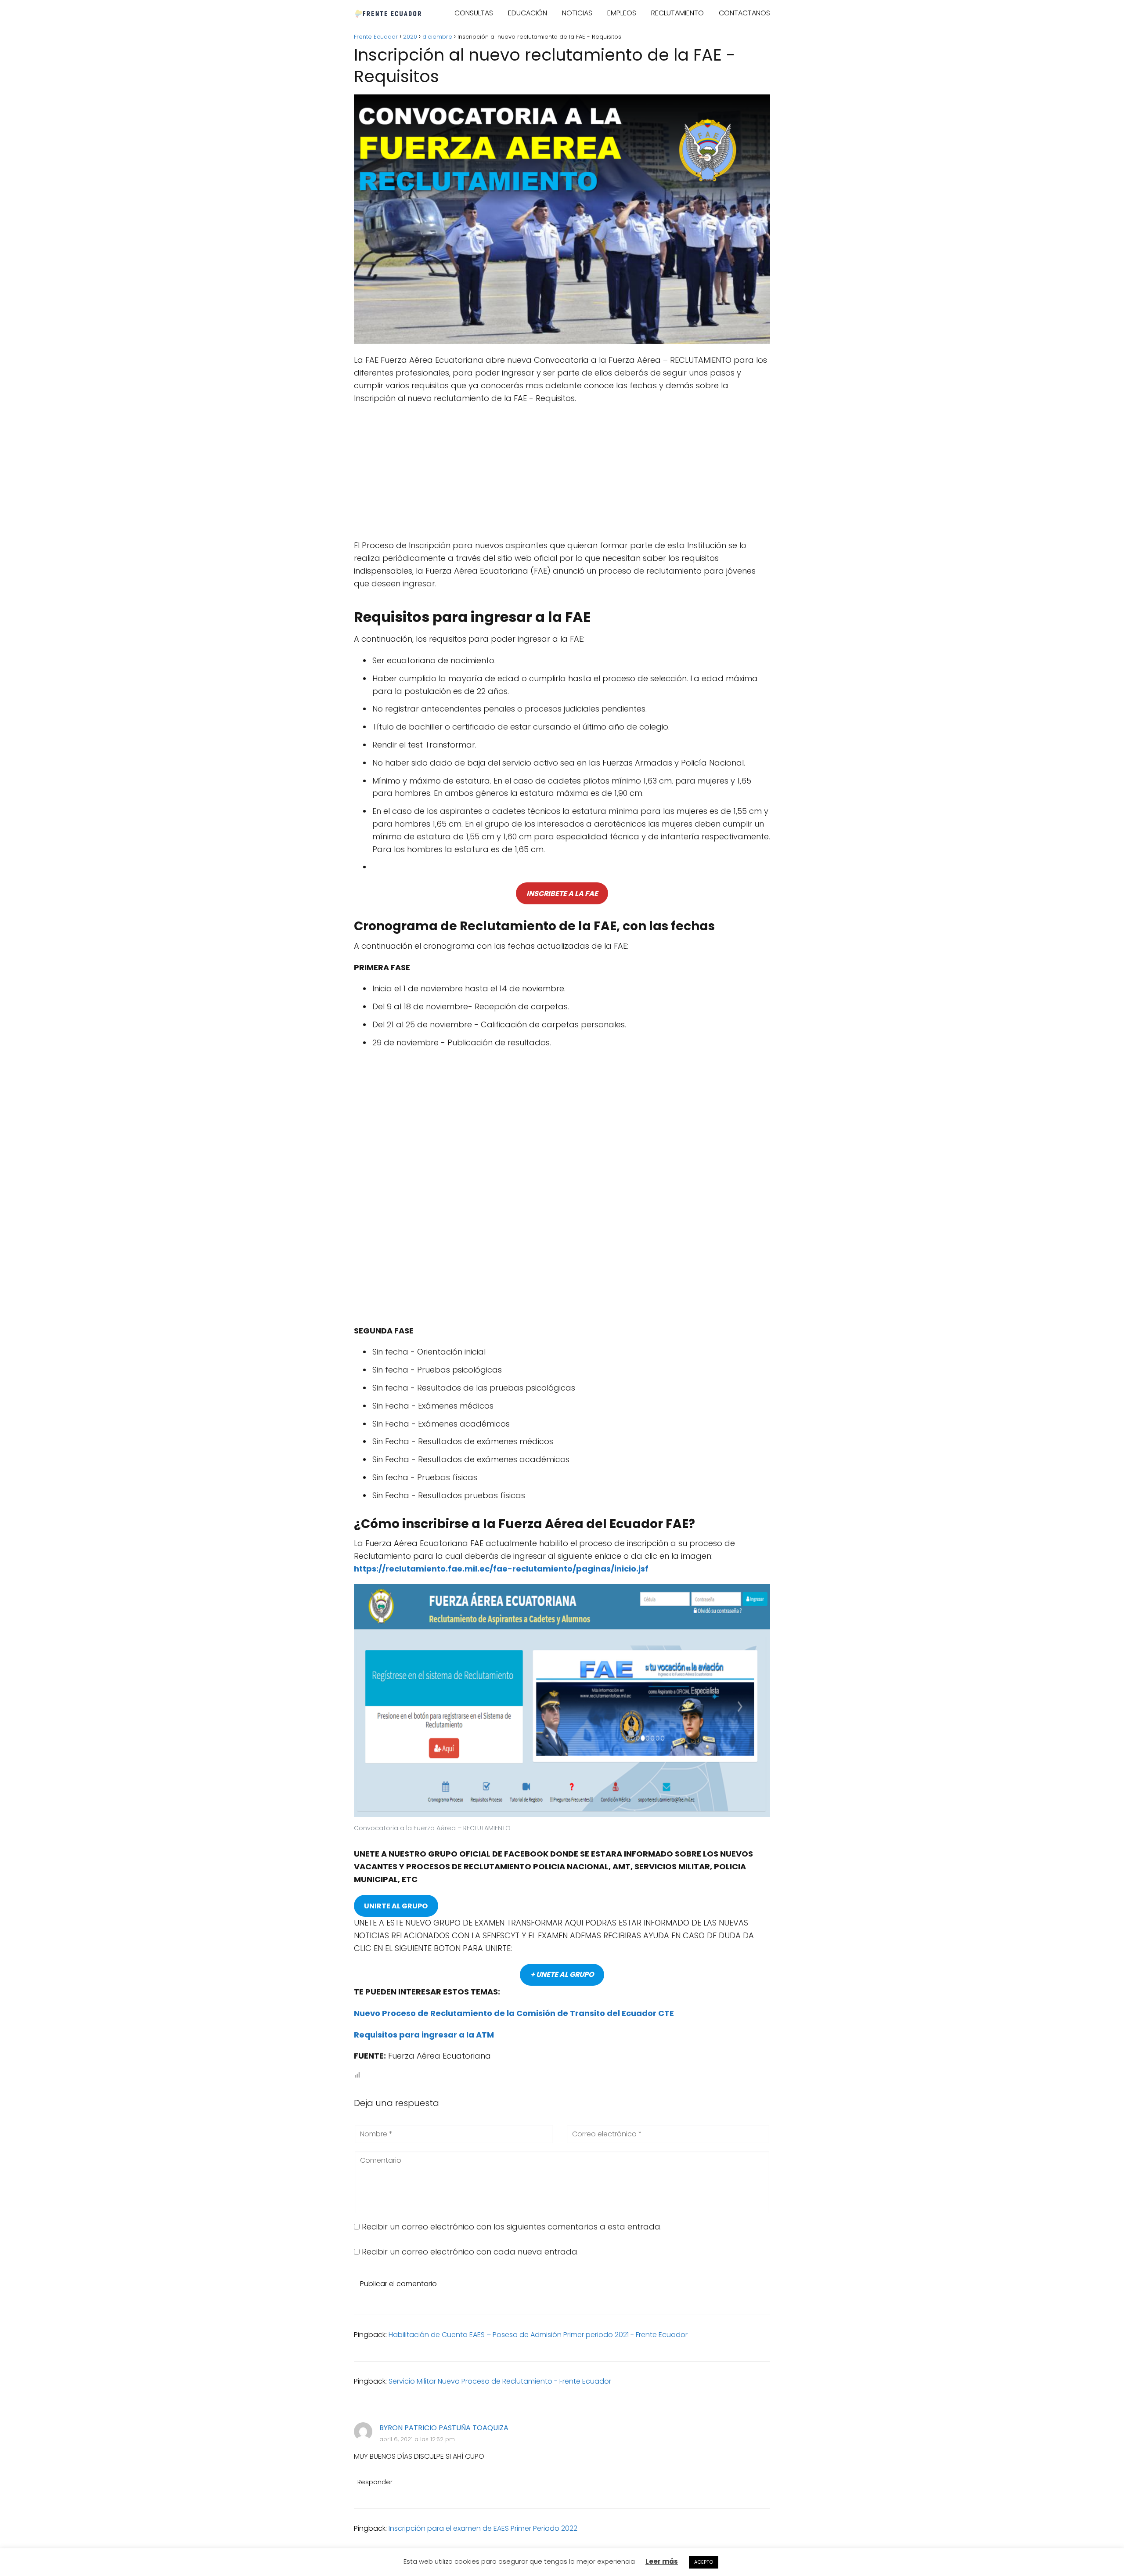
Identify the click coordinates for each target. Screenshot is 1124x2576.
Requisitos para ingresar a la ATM (424, 2035)
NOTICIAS (577, 13)
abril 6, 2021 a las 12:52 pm (417, 2439)
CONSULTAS (474, 13)
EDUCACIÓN (528, 13)
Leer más (662, 2561)
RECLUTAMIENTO (677, 13)
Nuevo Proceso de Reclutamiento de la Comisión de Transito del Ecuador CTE (514, 2013)
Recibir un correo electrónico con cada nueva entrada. (470, 2252)
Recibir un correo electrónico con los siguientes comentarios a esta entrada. (512, 2227)
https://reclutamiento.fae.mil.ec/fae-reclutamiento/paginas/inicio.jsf (501, 1569)
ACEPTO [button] (704, 2562)
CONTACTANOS (744, 13)
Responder (375, 2482)
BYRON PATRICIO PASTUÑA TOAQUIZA (444, 2428)
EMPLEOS (622, 13)
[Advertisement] (562, 475)
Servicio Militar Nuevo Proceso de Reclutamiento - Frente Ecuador (500, 2381)
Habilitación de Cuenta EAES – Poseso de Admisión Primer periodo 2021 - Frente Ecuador (538, 2335)
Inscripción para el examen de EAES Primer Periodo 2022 (483, 2528)
